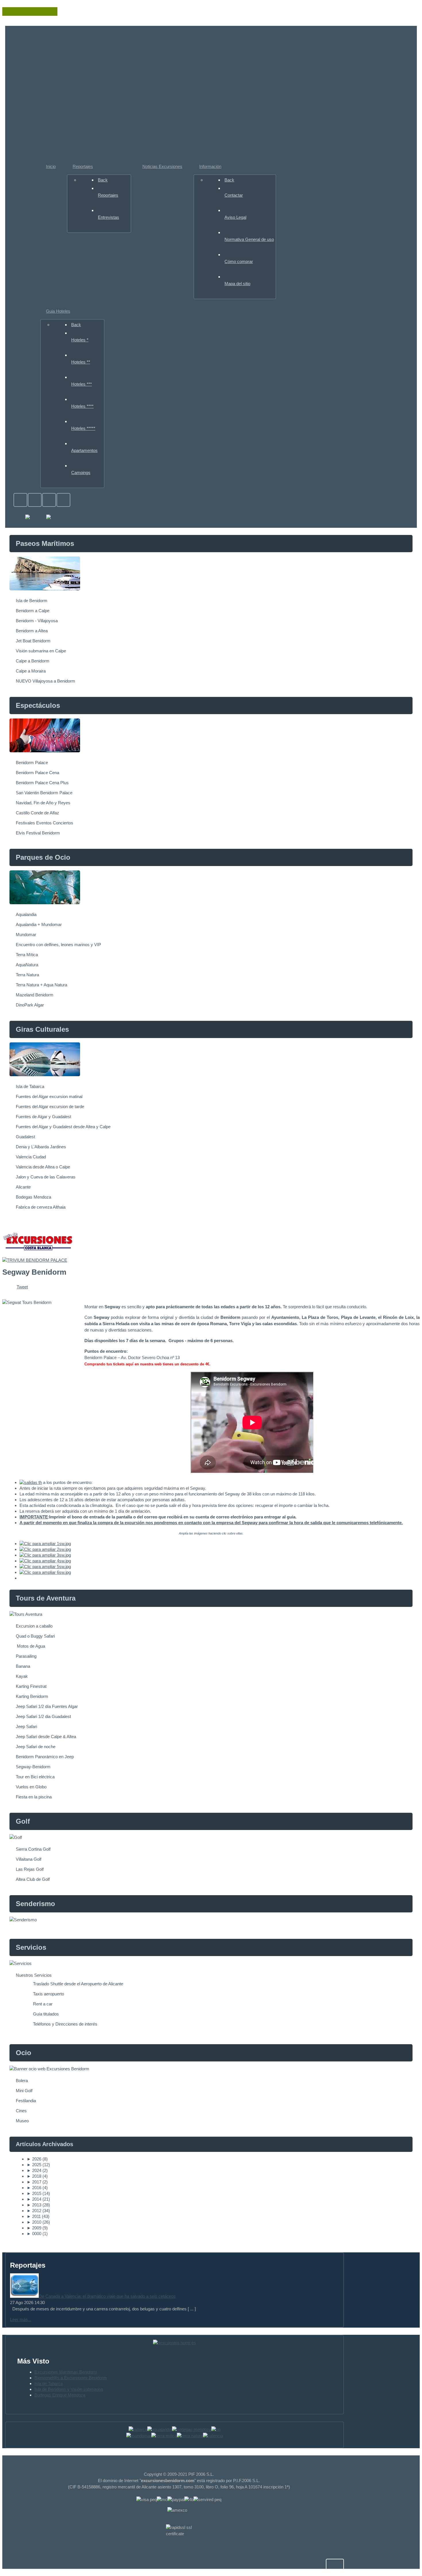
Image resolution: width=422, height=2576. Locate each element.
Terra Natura (27, 975)
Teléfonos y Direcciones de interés (65, 2024)
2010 (34, 2222)
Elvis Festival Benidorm (38, 833)
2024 (34, 2170)
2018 (34, 2176)
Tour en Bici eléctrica (35, 1777)
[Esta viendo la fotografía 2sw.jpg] (45, 1549)
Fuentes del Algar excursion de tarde (50, 1107)
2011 (34, 2216)
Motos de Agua (30, 1646)
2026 (34, 2159)
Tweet (22, 1287)
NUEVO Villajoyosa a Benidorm (46, 681)
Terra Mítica (27, 955)
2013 (34, 2205)
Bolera (22, 2081)
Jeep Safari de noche (36, 1747)
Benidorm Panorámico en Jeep (45, 1757)
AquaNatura (27, 965)
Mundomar (26, 935)
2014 (34, 2199)
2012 (34, 2211)
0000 (34, 2234)
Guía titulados (46, 2014)
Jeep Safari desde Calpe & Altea (46, 1737)
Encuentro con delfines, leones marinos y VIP (58, 945)
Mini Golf (24, 2091)
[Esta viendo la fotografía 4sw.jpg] (45, 1561)
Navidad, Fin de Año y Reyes (43, 803)
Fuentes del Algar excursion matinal (49, 1096)
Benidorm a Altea (32, 631)
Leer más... (21, 2319)
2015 (34, 2193)
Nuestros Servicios (34, 1975)
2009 (34, 2228)
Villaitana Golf (29, 1859)
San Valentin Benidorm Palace (44, 793)
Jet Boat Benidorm (33, 641)
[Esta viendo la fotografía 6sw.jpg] (45, 1572)
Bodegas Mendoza (33, 1197)
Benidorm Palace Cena (37, 773)
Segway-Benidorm (33, 1767)
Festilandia (26, 2101)
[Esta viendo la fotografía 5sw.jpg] (45, 1567)
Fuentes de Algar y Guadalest (43, 1117)
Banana (23, 1666)
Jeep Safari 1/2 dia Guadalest (43, 1716)
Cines (21, 2111)
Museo (22, 2121)
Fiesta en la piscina (34, 1797)
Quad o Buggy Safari (35, 1636)
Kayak (22, 1676)
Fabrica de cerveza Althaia (41, 1207)
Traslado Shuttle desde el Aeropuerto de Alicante (78, 1984)
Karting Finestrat (31, 1686)
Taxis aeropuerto (49, 1994)
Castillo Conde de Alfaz (37, 813)
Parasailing (26, 1656)
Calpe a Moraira (31, 671)
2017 (34, 2182)
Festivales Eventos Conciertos (44, 823)
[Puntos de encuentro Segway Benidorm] (31, 1482)
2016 (34, 2188)
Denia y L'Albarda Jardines (41, 1147)
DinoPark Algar (30, 1005)
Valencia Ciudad (31, 1157)
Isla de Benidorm (32, 601)
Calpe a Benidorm (33, 661)
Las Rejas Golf (30, 1869)
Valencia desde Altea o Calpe (43, 1167)
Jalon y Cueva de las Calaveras (46, 1177)
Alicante (23, 1187)
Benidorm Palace (32, 763)
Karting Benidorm (32, 1696)
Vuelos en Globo (31, 1787)
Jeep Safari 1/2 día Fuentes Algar (47, 1706)
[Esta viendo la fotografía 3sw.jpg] (45, 1555)
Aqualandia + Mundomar (39, 924)
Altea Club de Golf (33, 1879)
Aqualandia (26, 914)
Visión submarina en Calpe (41, 651)
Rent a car (43, 2004)
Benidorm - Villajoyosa (37, 621)
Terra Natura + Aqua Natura (41, 985)
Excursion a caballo (34, 1626)
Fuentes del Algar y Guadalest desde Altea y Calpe (63, 1127)
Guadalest (25, 1137)
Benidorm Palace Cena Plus (42, 783)
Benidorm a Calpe (33, 611)
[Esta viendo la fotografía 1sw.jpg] (45, 1544)
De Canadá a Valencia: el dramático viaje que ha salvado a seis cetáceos (107, 2296)
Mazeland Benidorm (35, 995)
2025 (34, 2165)
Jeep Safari (26, 1726)
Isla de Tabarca (30, 1086)
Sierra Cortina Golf (33, 1849)
